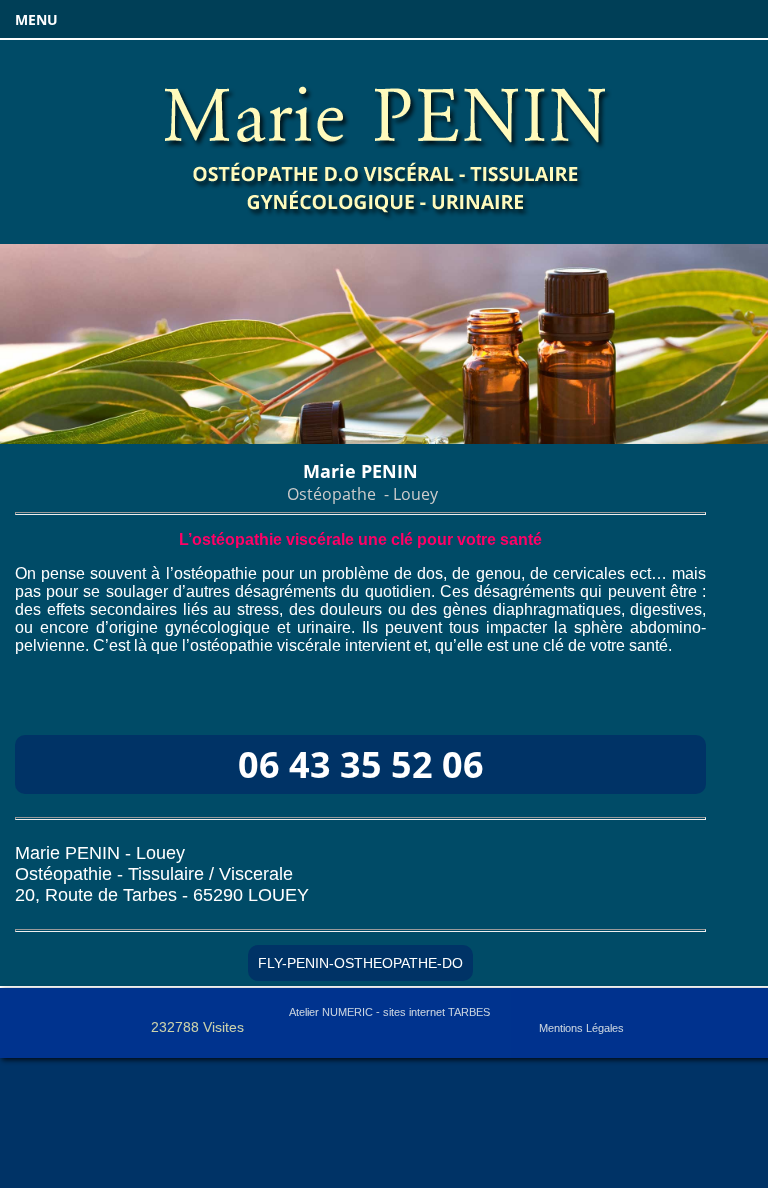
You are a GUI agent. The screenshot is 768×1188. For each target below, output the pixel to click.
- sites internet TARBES (389, 1012)
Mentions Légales (581, 1028)
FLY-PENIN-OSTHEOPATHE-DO (360, 963)
